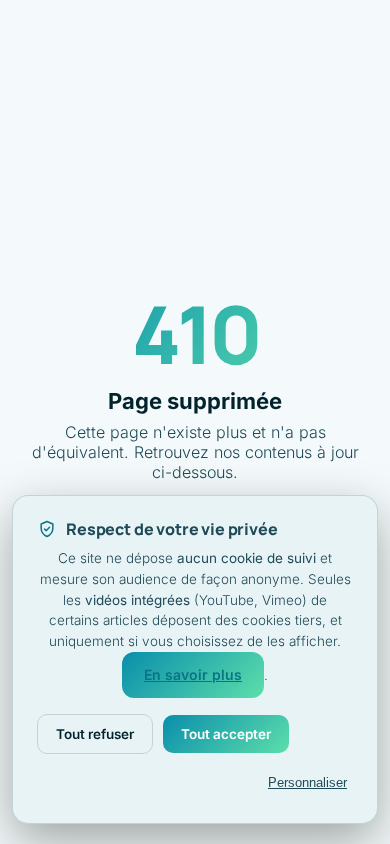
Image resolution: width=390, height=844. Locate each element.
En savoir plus (193, 674)
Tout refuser (95, 734)
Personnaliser (307, 782)
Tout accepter (226, 734)
